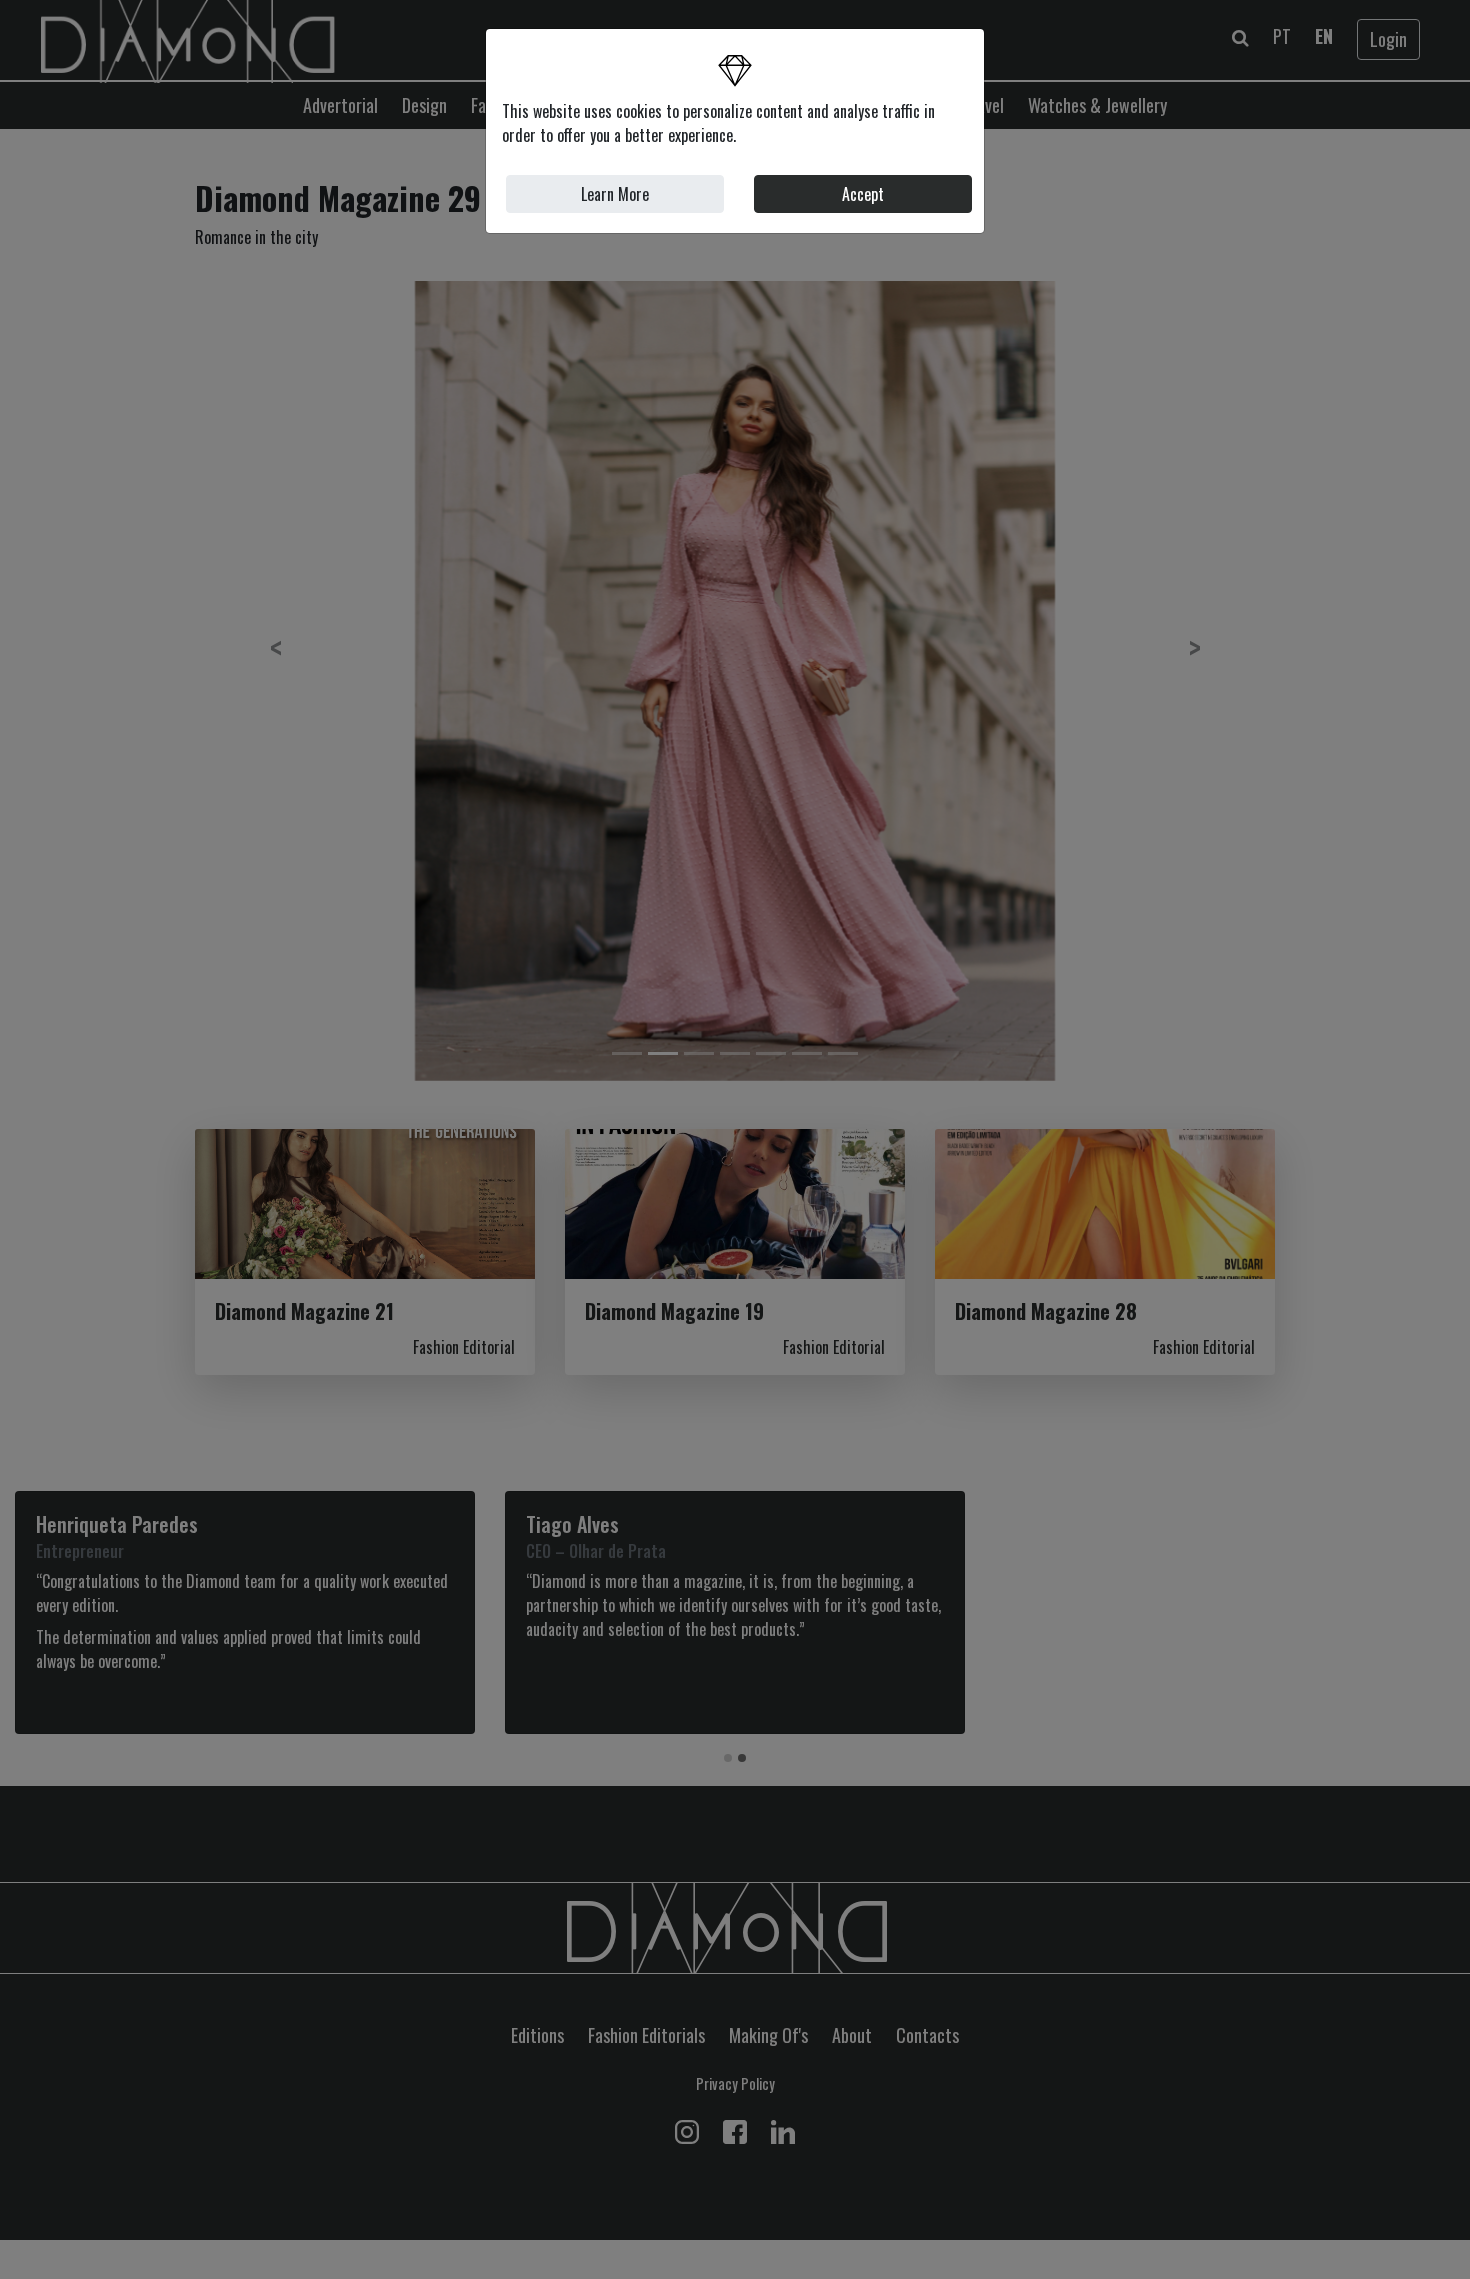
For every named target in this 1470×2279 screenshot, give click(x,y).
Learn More (615, 194)
